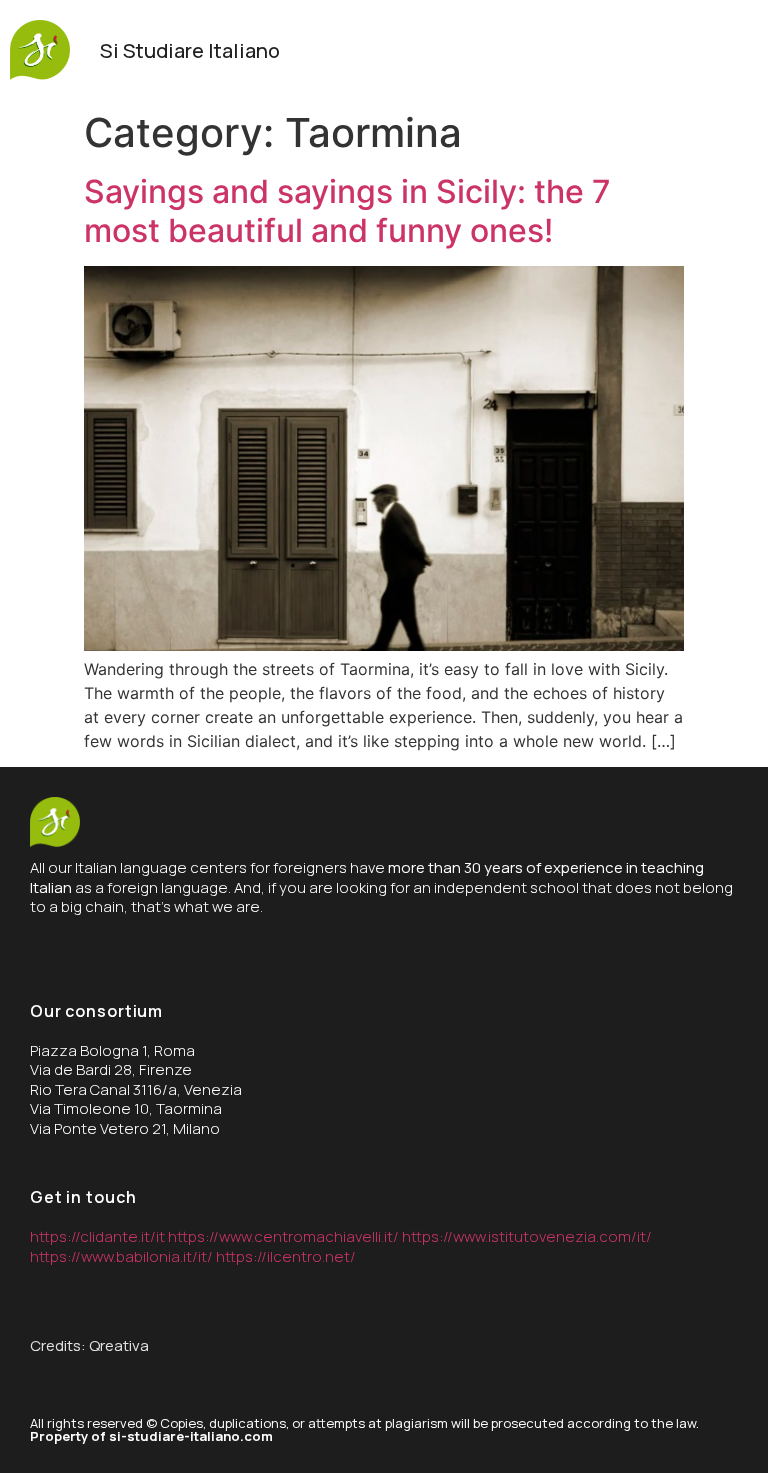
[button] (737, 51)
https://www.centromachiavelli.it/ (285, 1236)
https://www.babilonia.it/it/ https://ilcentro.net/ (193, 1256)
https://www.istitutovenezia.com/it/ (527, 1236)
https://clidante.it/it (97, 1236)
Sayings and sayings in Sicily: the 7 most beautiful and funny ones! (347, 210)
